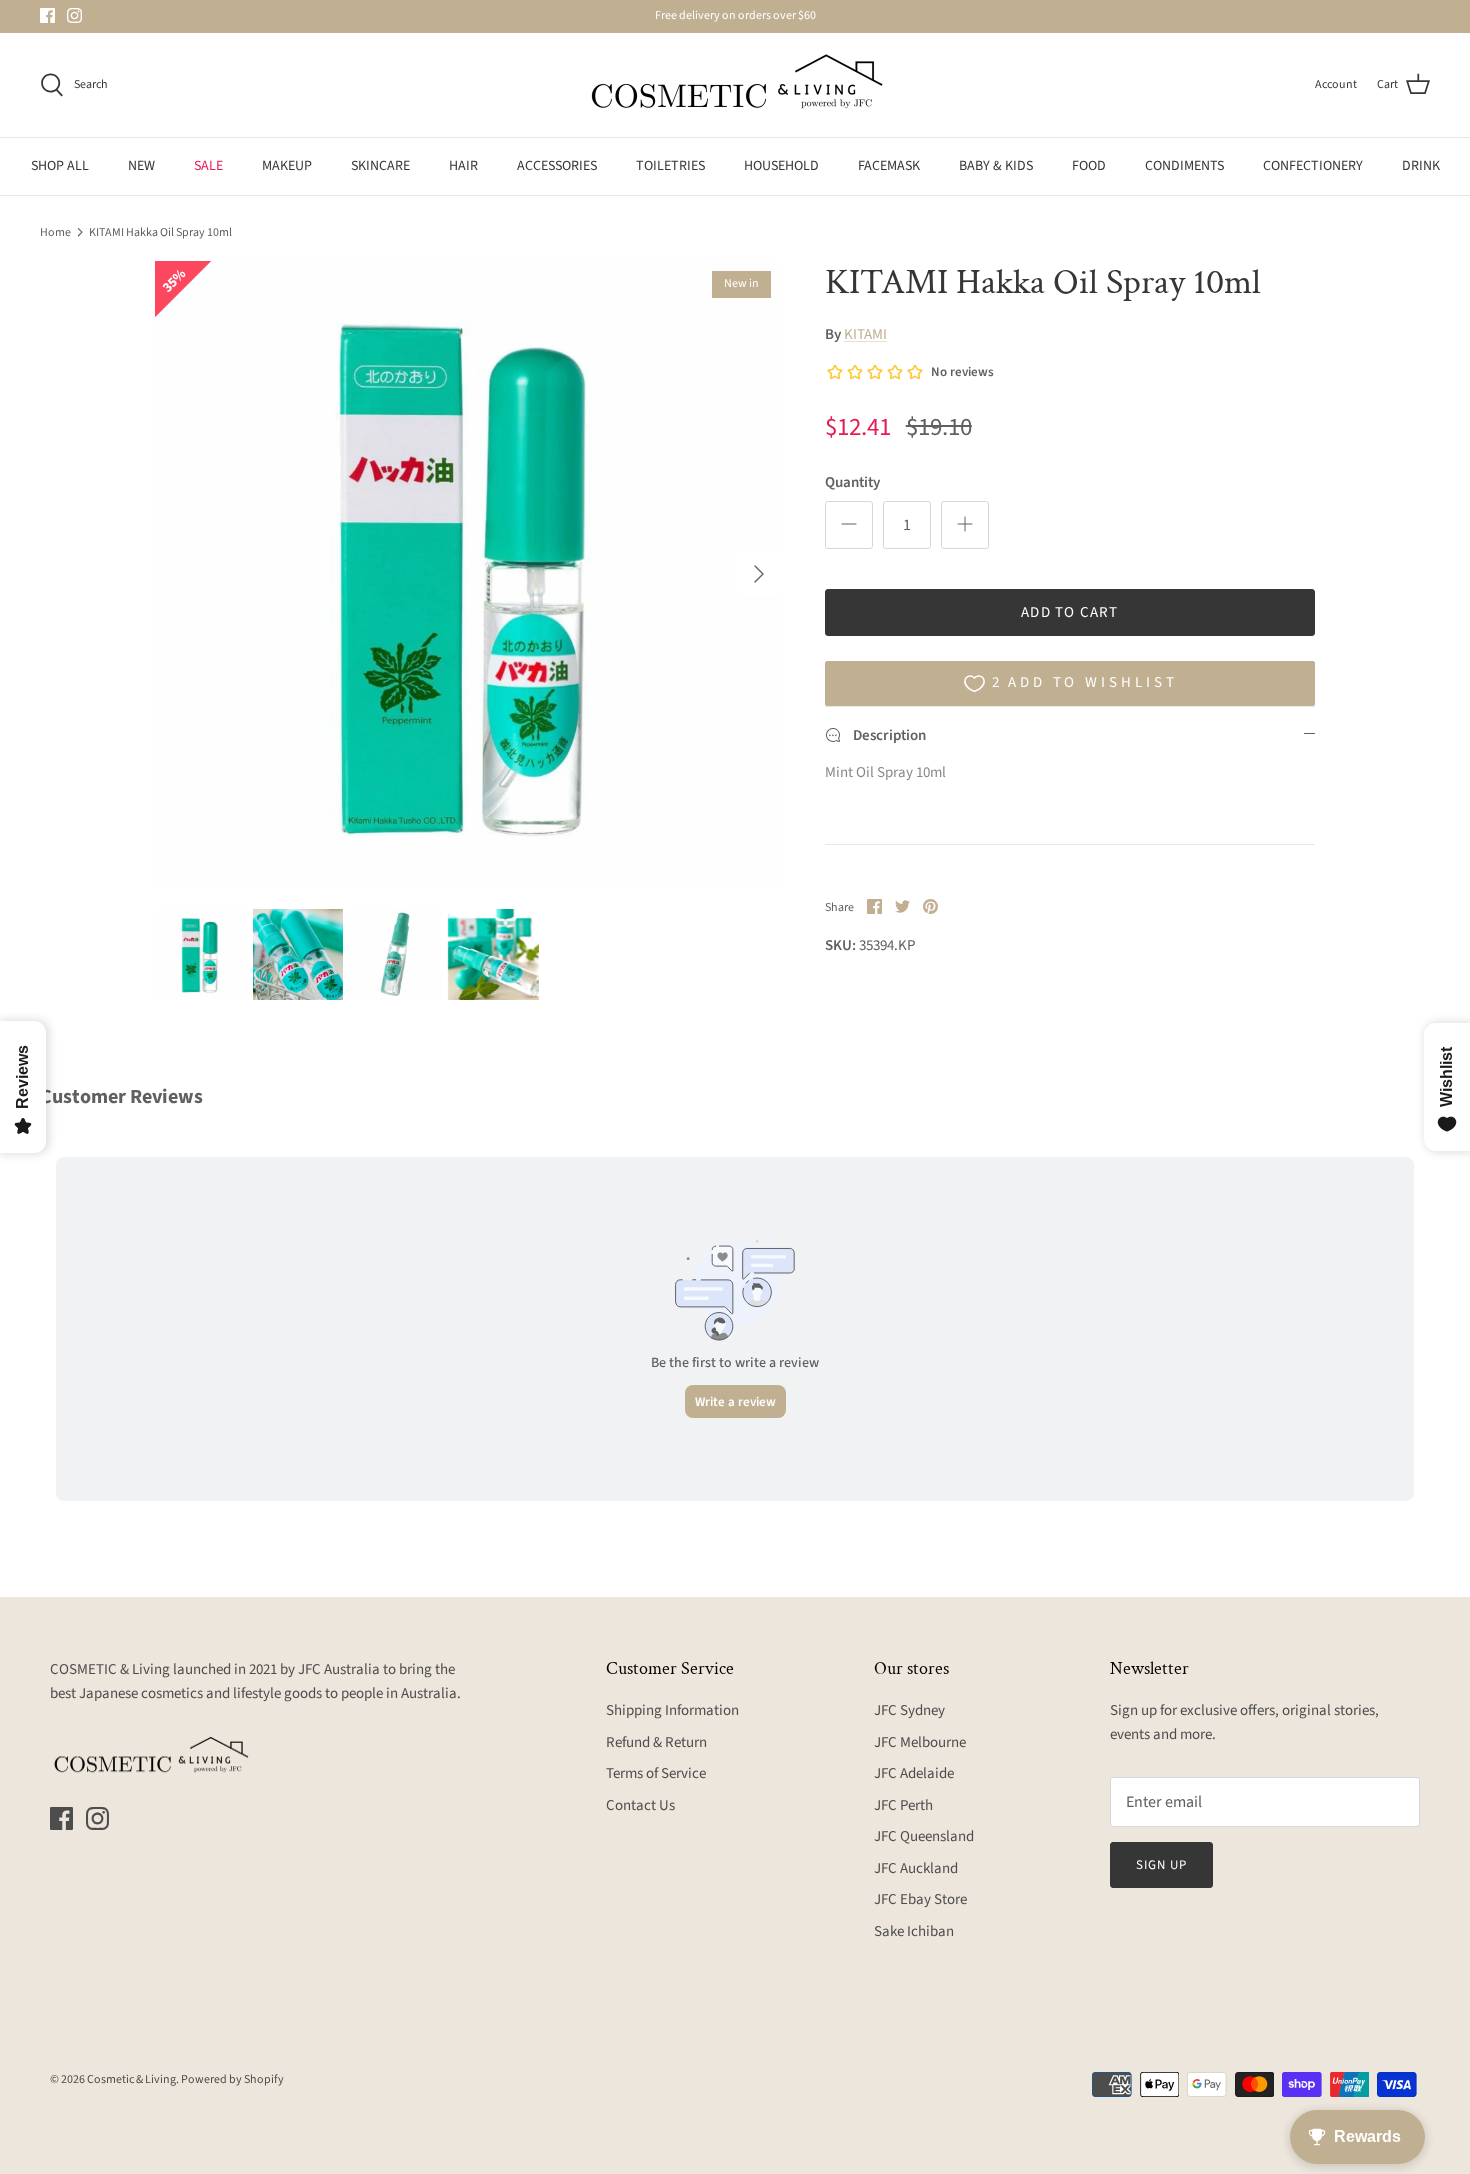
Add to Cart (1069, 612)
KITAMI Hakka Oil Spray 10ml (160, 231)
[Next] (759, 574)
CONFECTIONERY (1313, 166)
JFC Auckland (916, 1868)
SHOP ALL (60, 166)
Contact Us (640, 1805)
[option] (468, 574)
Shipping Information (672, 1710)
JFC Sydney (909, 1710)
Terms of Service (656, 1773)
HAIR (463, 166)
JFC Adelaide (914, 1773)
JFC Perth (903, 1805)
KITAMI (865, 334)
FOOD (1089, 166)
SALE (208, 166)
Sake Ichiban (914, 1931)
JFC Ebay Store (920, 1899)
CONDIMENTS (1184, 166)
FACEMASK (889, 166)
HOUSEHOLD (781, 166)
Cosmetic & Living (131, 2079)
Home (55, 231)
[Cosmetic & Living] (735, 85)
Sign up (1161, 1865)
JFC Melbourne (920, 1742)
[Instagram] (74, 15)
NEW (141, 166)
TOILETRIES (670, 166)
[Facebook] (47, 15)
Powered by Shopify (232, 2079)
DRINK (1421, 166)
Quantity (852, 482)
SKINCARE (380, 166)
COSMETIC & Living (110, 1669)
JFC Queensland (924, 1836)
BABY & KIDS (996, 166)
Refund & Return (656, 1742)
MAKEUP (287, 166)
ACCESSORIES (557, 166)
